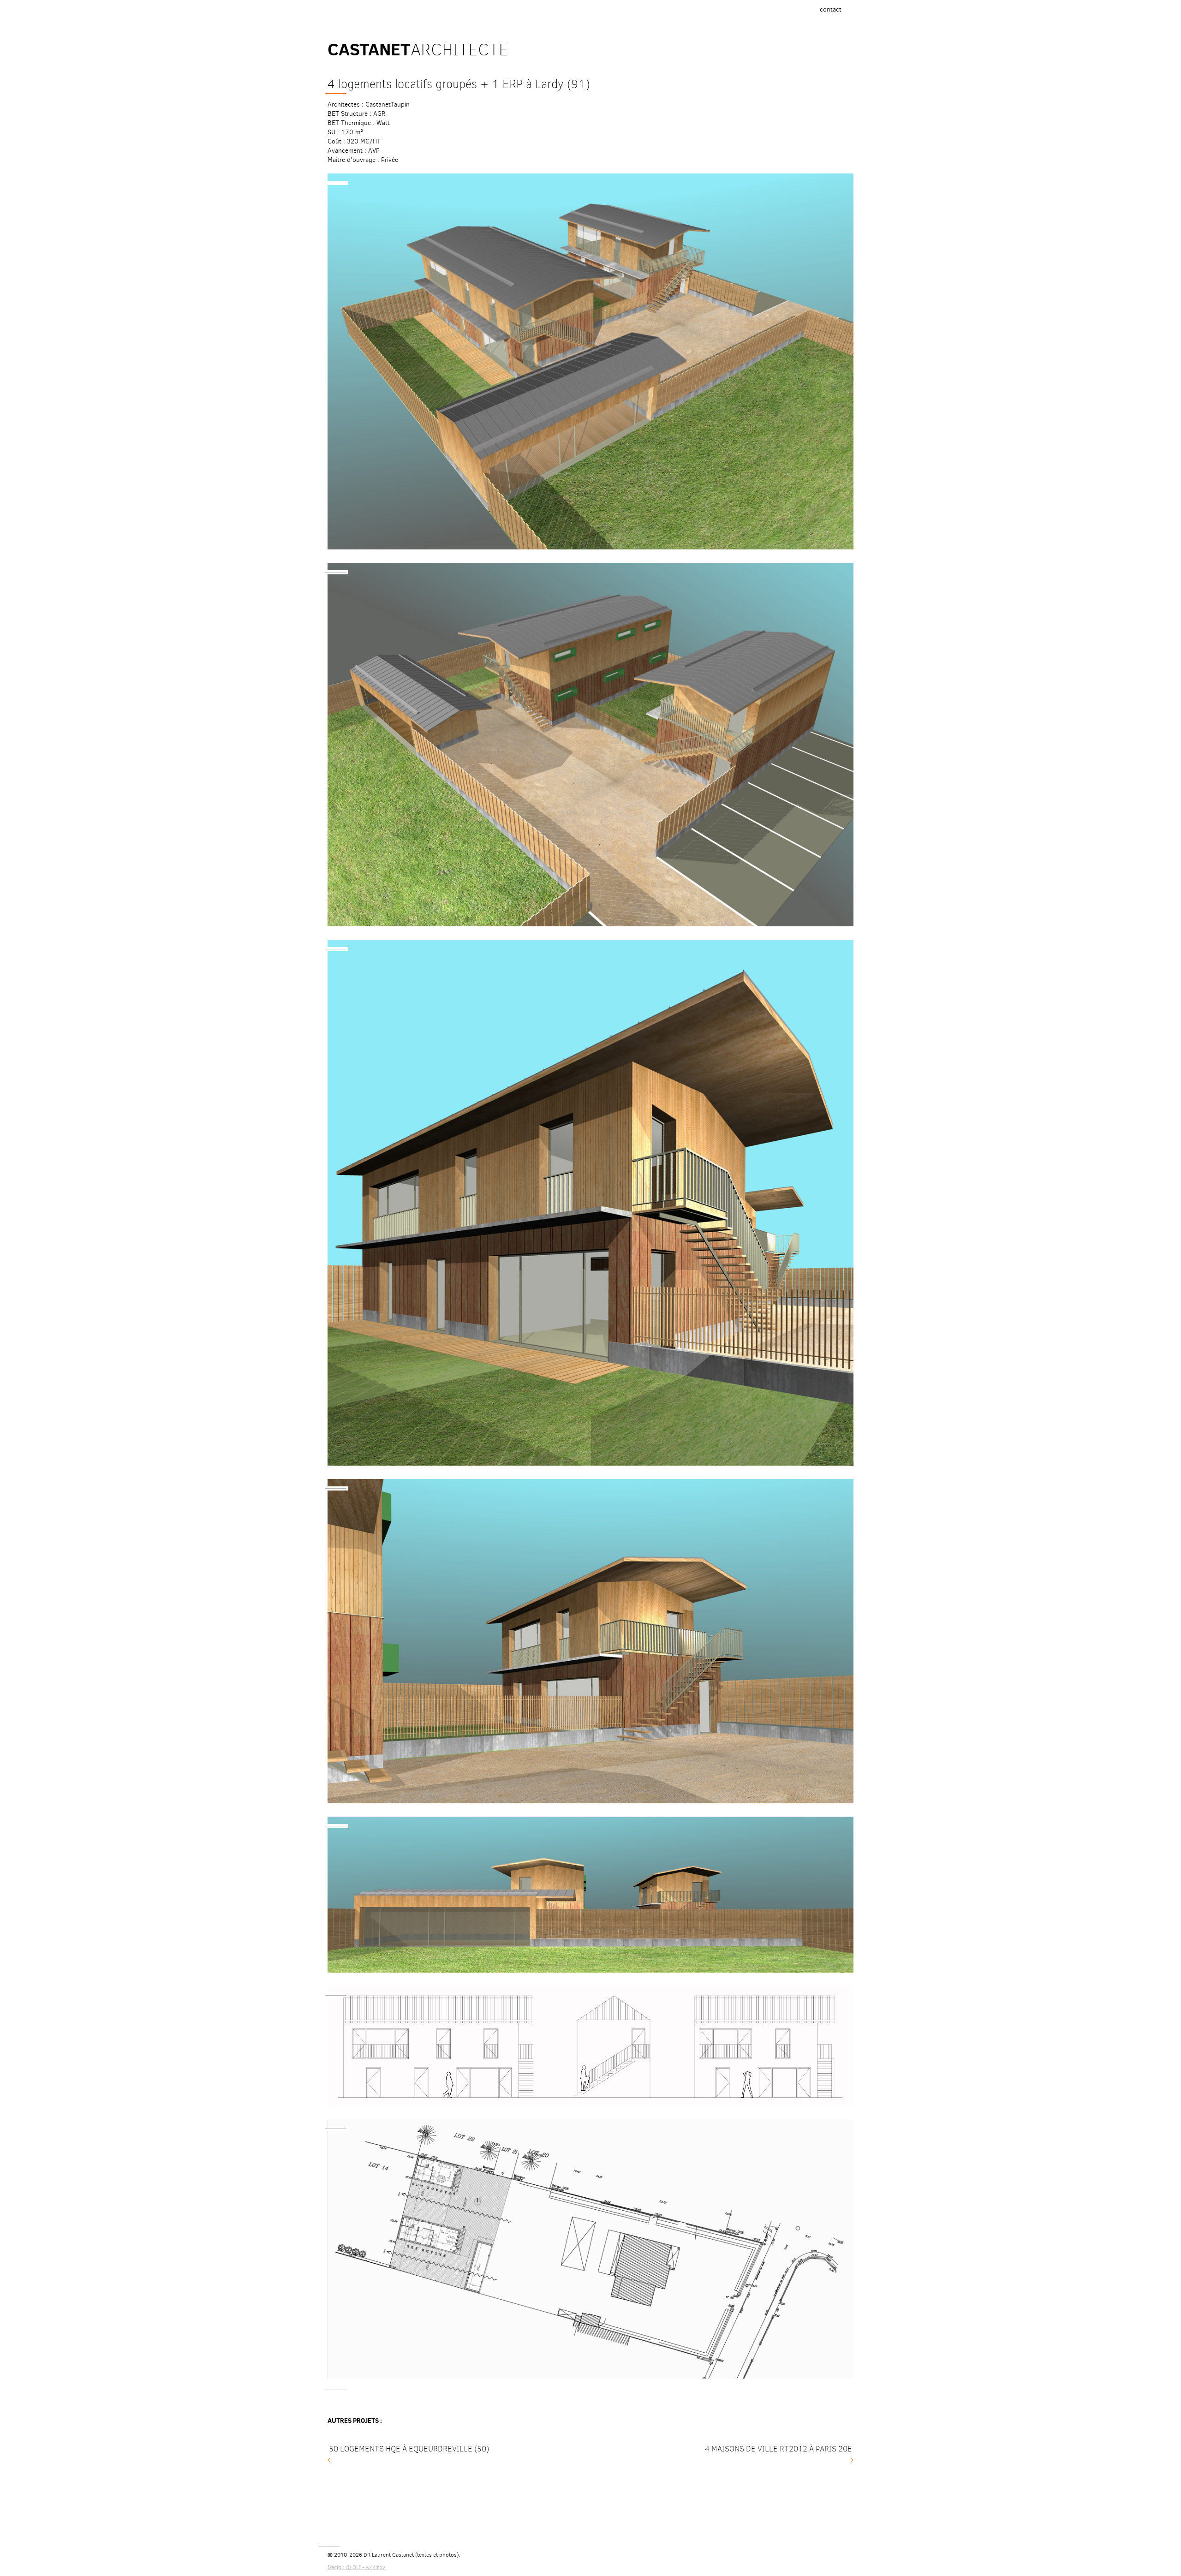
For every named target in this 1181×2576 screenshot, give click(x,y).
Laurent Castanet (393, 2555)
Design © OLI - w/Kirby (356, 2567)
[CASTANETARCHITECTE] (415, 15)
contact (833, 12)
